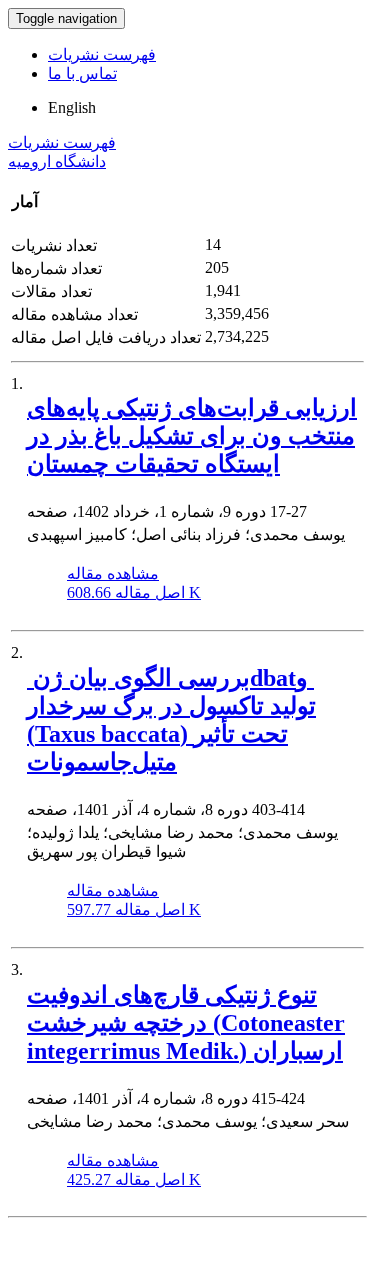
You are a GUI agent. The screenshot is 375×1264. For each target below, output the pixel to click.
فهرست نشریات (102, 54)
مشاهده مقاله (113, 573)
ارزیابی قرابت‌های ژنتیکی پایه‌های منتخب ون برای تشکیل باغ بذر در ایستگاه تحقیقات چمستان (192, 436)
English (72, 107)
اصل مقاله (134, 592)
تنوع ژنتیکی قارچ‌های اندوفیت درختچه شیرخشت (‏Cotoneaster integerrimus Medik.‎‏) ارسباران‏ (186, 1023)
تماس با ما (82, 73)
